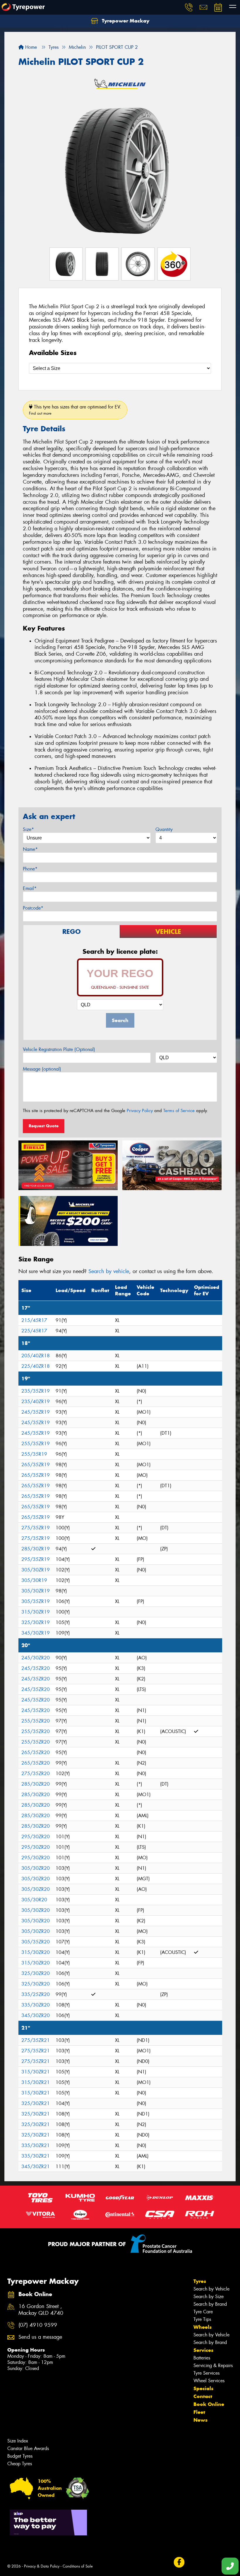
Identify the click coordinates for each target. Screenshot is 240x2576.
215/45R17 (34, 1320)
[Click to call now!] (189, 7)
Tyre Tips (202, 2319)
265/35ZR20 (36, 1752)
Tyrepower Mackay (125, 21)
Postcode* (33, 908)
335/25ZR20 (36, 1994)
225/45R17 (34, 1331)
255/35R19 (34, 1454)
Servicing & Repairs (213, 2365)
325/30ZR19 (36, 1622)
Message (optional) (42, 1069)
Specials (203, 2388)
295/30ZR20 (36, 1837)
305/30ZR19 (36, 1570)
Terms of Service (179, 1111)
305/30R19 (34, 1580)
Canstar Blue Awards (28, 2448)
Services (203, 2350)
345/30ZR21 (36, 2166)
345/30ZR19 (36, 1633)
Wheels (203, 2327)
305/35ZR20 (36, 1942)
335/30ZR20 (36, 2005)
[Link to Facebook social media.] (179, 2562)
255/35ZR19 (36, 1444)
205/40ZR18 (36, 1356)
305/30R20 (34, 1900)
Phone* (30, 869)
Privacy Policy (140, 1111)
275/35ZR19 (36, 1528)
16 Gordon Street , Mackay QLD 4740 (41, 2310)
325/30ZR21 (36, 2103)
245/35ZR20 (36, 1668)
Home (30, 47)
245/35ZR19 (36, 1412)
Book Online (209, 2404)
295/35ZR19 (36, 1559)
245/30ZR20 (36, 1658)
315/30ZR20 (36, 1952)
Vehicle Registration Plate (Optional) (59, 1049)
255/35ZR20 (36, 1721)
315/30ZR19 (36, 1612)
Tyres (200, 2281)
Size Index (18, 2441)
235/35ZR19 (36, 1391)
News (200, 2420)
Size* (28, 829)
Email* (30, 888)
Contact (203, 2396)
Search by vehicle (109, 1271)
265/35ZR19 (36, 1465)
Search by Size (209, 2297)
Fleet (199, 2412)
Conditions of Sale (78, 2566)
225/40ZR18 (36, 1366)
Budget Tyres (20, 2456)
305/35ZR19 (36, 1601)
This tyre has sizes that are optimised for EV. (75, 410)
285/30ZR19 (36, 1549)
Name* (30, 849)
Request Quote (44, 1126)
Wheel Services (209, 2381)
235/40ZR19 (36, 1402)
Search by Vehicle (211, 2289)
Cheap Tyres (20, 2464)
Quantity (164, 829)
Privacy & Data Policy (42, 2566)
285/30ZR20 (36, 1784)
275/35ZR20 (36, 1773)
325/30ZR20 (36, 1973)
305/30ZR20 (36, 1868)
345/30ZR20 (36, 2015)
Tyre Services (206, 2373)
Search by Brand (210, 2304)
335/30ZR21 (36, 2145)
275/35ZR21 (36, 2040)
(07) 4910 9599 (38, 2325)
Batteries (202, 2358)
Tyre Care (203, 2312)
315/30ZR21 (36, 2072)
